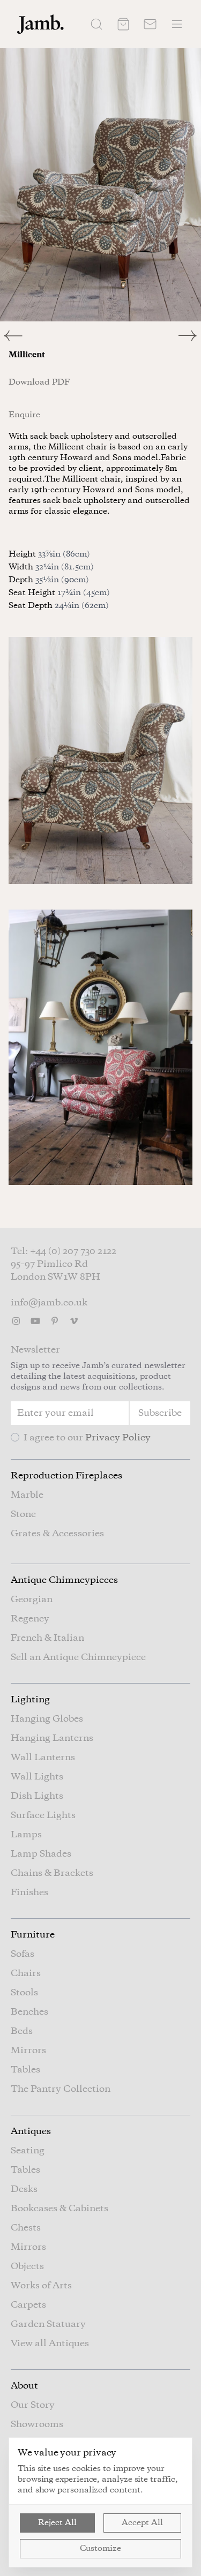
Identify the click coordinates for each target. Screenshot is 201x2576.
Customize (100, 2549)
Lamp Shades (41, 1854)
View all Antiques (50, 2344)
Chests (26, 2228)
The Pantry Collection (61, 2089)
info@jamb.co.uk (49, 1303)
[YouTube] (35, 1321)
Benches (29, 2012)
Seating (28, 2151)
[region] (100, 185)
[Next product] (190, 336)
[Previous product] (50, 336)
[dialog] (100, 2502)
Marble (27, 1495)
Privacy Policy (118, 1438)
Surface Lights (43, 1815)
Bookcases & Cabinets (59, 2209)
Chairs (26, 1973)
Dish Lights (37, 1796)
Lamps (26, 1835)
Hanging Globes (47, 1719)
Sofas (23, 1954)
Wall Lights (37, 1777)
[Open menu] (177, 24)
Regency (30, 1619)
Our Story (33, 2405)
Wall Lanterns (43, 1758)
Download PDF (39, 382)
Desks (24, 2189)
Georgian (32, 1599)
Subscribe (160, 1413)
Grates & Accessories (57, 1534)
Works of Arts (41, 2286)
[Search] (96, 24)
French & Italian (47, 1638)
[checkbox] (15, 1437)
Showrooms (37, 2424)
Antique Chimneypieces (64, 1580)
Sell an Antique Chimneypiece (78, 1657)
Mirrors (28, 2051)
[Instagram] (16, 1321)
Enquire (24, 415)
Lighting (30, 1700)
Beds (22, 2031)
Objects (27, 2266)
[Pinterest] (55, 1321)
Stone (23, 1514)
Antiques (31, 2131)
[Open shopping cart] (123, 24)
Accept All (142, 2523)
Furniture (33, 1935)
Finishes (29, 1892)
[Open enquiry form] (150, 24)
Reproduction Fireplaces (66, 1476)
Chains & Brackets (52, 1873)
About (24, 2386)
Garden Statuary (48, 2324)
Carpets (28, 2305)
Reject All (57, 2523)
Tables (25, 2070)
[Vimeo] (74, 1321)
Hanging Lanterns (52, 1738)
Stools (24, 1993)
